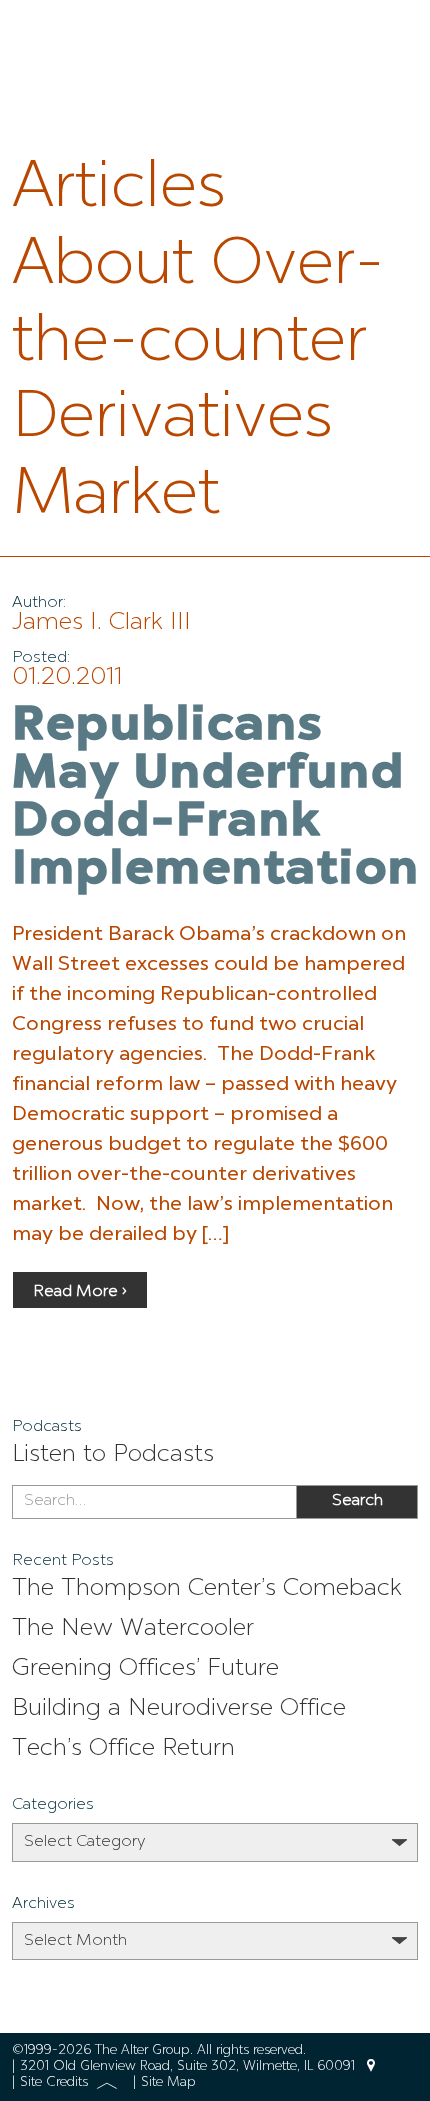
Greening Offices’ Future (145, 1669)
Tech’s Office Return (123, 1749)
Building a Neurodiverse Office (179, 1709)
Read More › (80, 1292)
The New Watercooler (133, 1629)
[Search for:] (154, 1502)
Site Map (168, 2082)
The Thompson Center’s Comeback (207, 1589)
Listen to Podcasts (113, 1455)
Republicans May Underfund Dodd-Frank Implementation (216, 799)
